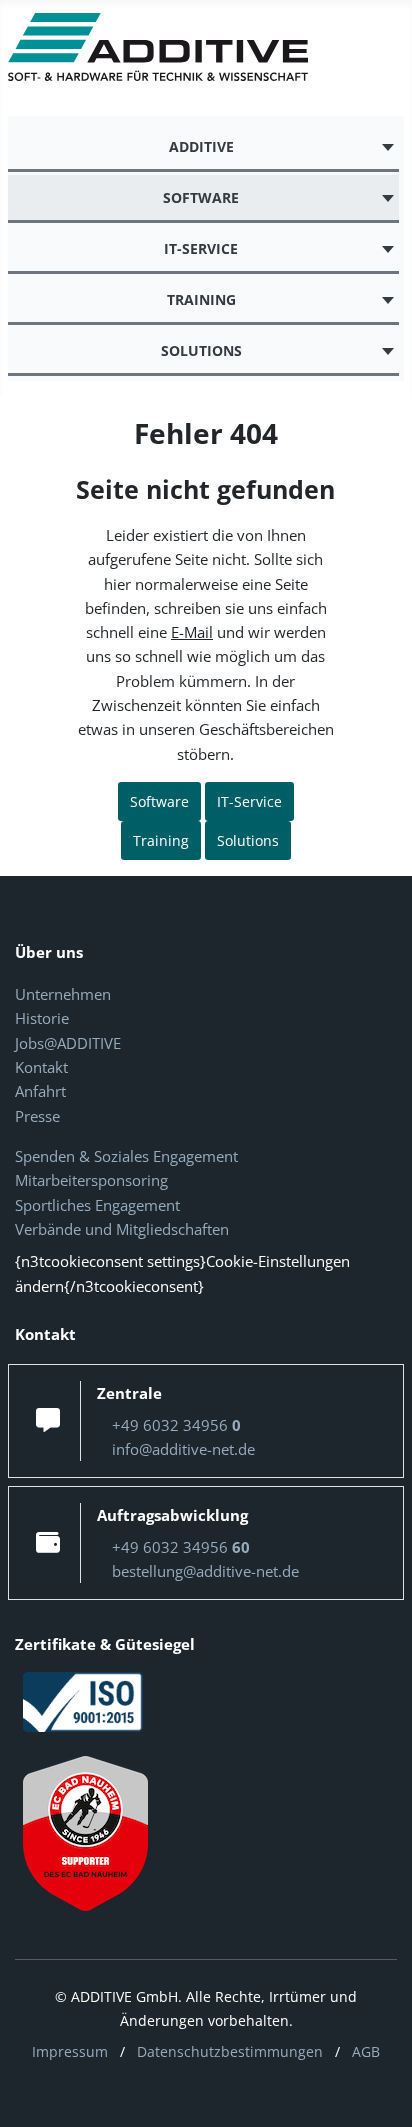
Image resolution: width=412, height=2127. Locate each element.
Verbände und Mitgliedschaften (122, 1229)
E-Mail (192, 632)
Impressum (70, 2051)
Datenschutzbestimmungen (230, 2051)
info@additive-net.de (183, 1449)
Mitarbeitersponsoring (91, 1180)
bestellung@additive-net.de (205, 1571)
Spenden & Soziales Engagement (126, 1156)
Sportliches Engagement (97, 1205)
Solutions (248, 840)
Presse (37, 1116)
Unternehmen (63, 994)
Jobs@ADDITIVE (68, 1043)
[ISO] (83, 1700)
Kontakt (41, 1067)
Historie (42, 1018)
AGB (366, 2051)
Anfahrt (40, 1091)
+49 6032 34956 (176, 1425)
